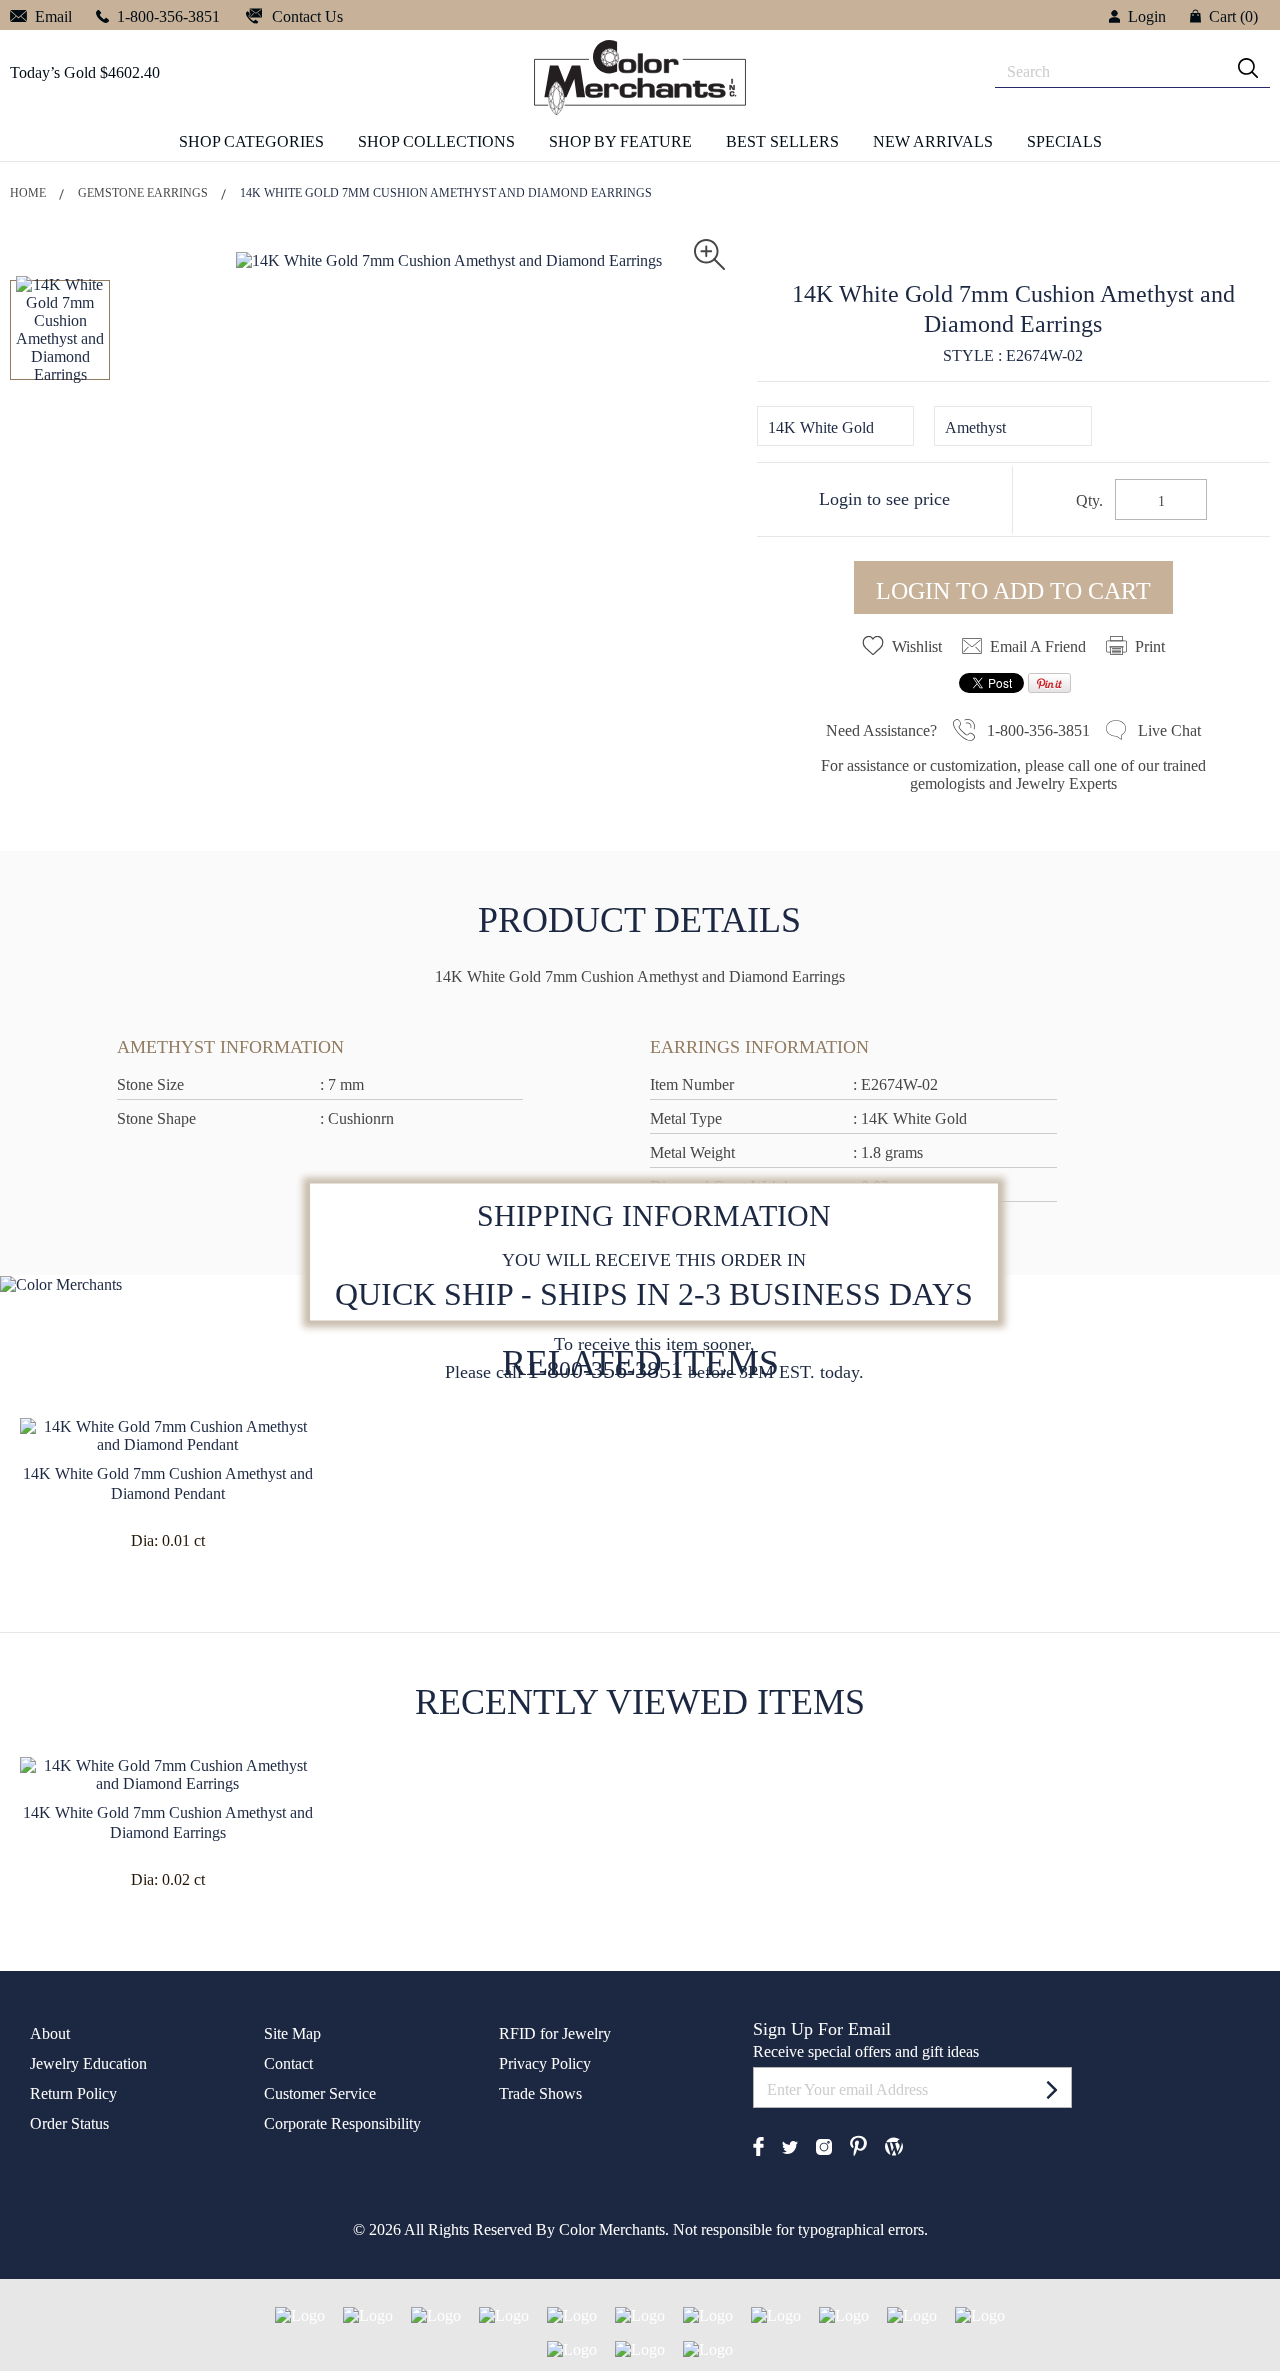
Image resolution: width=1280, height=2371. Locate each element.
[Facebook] (758, 2144)
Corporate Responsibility (342, 2123)
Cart (1233, 16)
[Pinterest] (858, 2144)
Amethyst (975, 427)
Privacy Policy (545, 2063)
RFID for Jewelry (555, 2033)
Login (1147, 16)
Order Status (69, 2123)
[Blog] (894, 2144)
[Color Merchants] (1052, 2089)
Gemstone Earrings (143, 193)
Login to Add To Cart (1013, 591)
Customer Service (320, 2093)
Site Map (292, 2033)
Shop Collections (436, 141)
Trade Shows (540, 2093)
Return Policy (73, 2093)
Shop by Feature (620, 141)
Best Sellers (782, 141)
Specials (1064, 141)
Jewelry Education (88, 2063)
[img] (1248, 68)
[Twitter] (790, 2145)
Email (51, 16)
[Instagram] (824, 2145)
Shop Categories (251, 141)
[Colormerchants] (640, 76)
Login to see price (884, 499)
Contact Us (305, 16)
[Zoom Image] (709, 252)
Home (28, 193)
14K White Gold (821, 427)
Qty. (1089, 501)
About (50, 2033)
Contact (288, 2063)
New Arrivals (933, 141)
